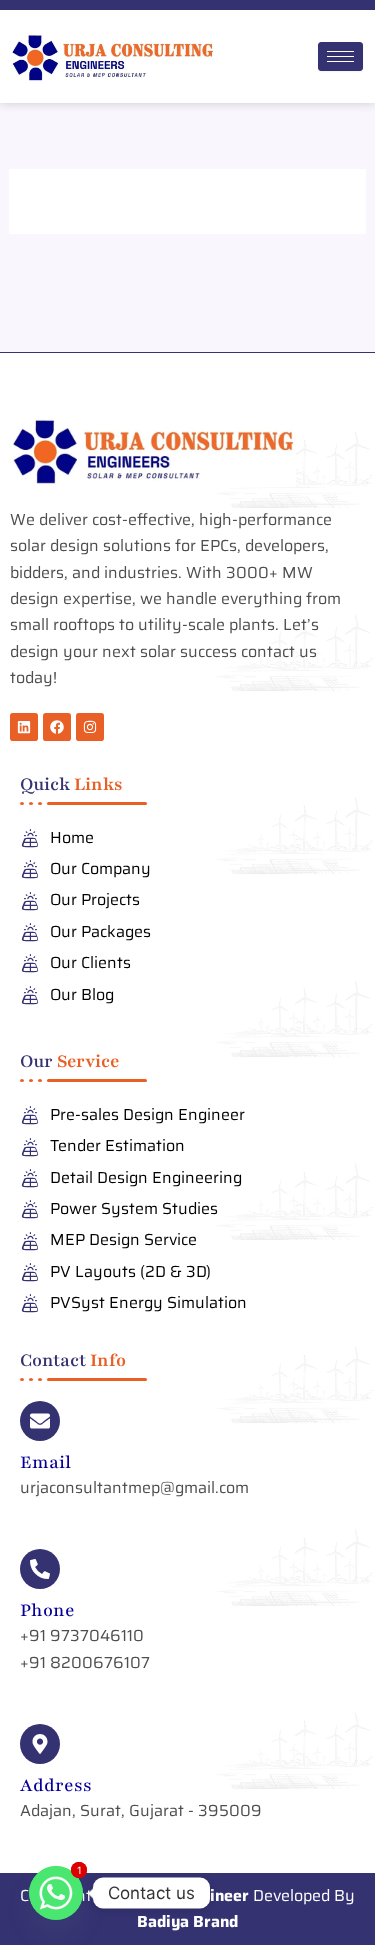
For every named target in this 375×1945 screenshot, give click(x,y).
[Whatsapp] (56, 1893)
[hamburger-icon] (340, 56)
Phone (47, 1610)
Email (45, 1462)
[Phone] (40, 1569)
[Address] (40, 1744)
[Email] (40, 1421)
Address (56, 1785)
